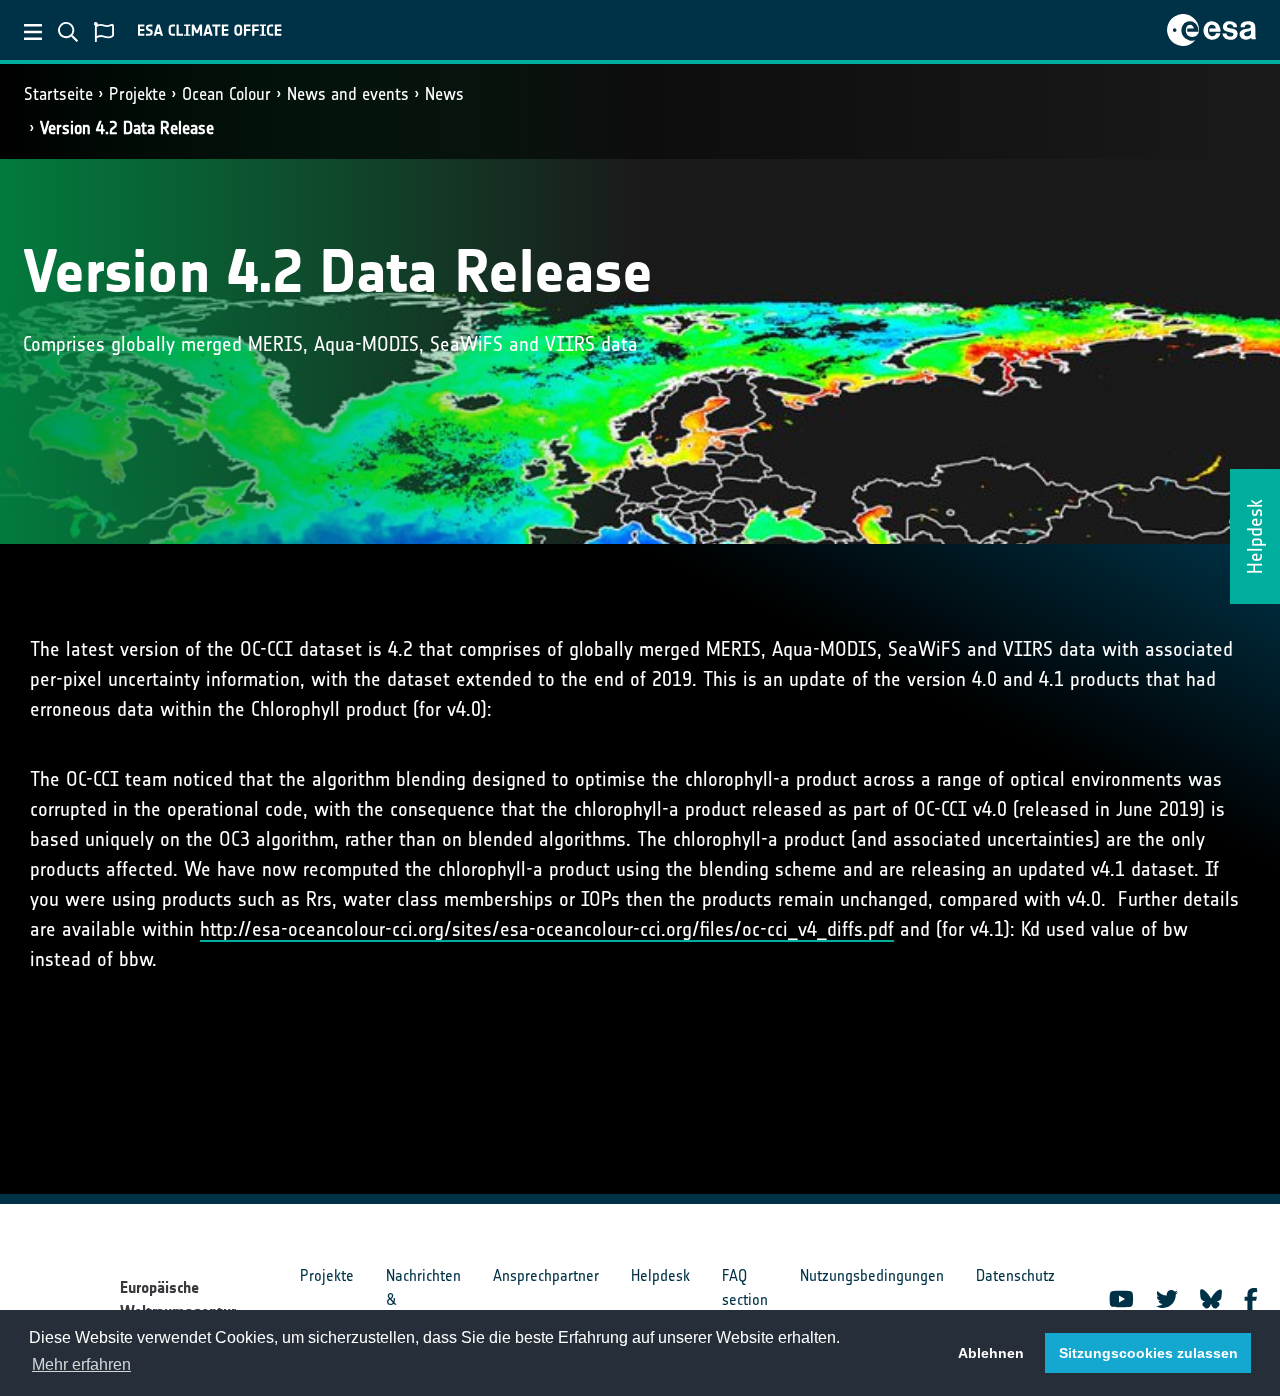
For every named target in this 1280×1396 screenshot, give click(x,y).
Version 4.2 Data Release (127, 128)
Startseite (58, 94)
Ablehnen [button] (991, 1353)
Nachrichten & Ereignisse (423, 1299)
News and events (348, 94)
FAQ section (745, 1287)
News (444, 94)
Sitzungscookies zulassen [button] (1148, 1353)
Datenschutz (1015, 1275)
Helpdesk (660, 1275)
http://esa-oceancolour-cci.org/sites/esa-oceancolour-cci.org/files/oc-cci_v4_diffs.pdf (547, 929)
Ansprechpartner (546, 1275)
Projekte (137, 94)
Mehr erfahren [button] (81, 1364)
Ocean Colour (226, 94)
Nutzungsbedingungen (872, 1275)
